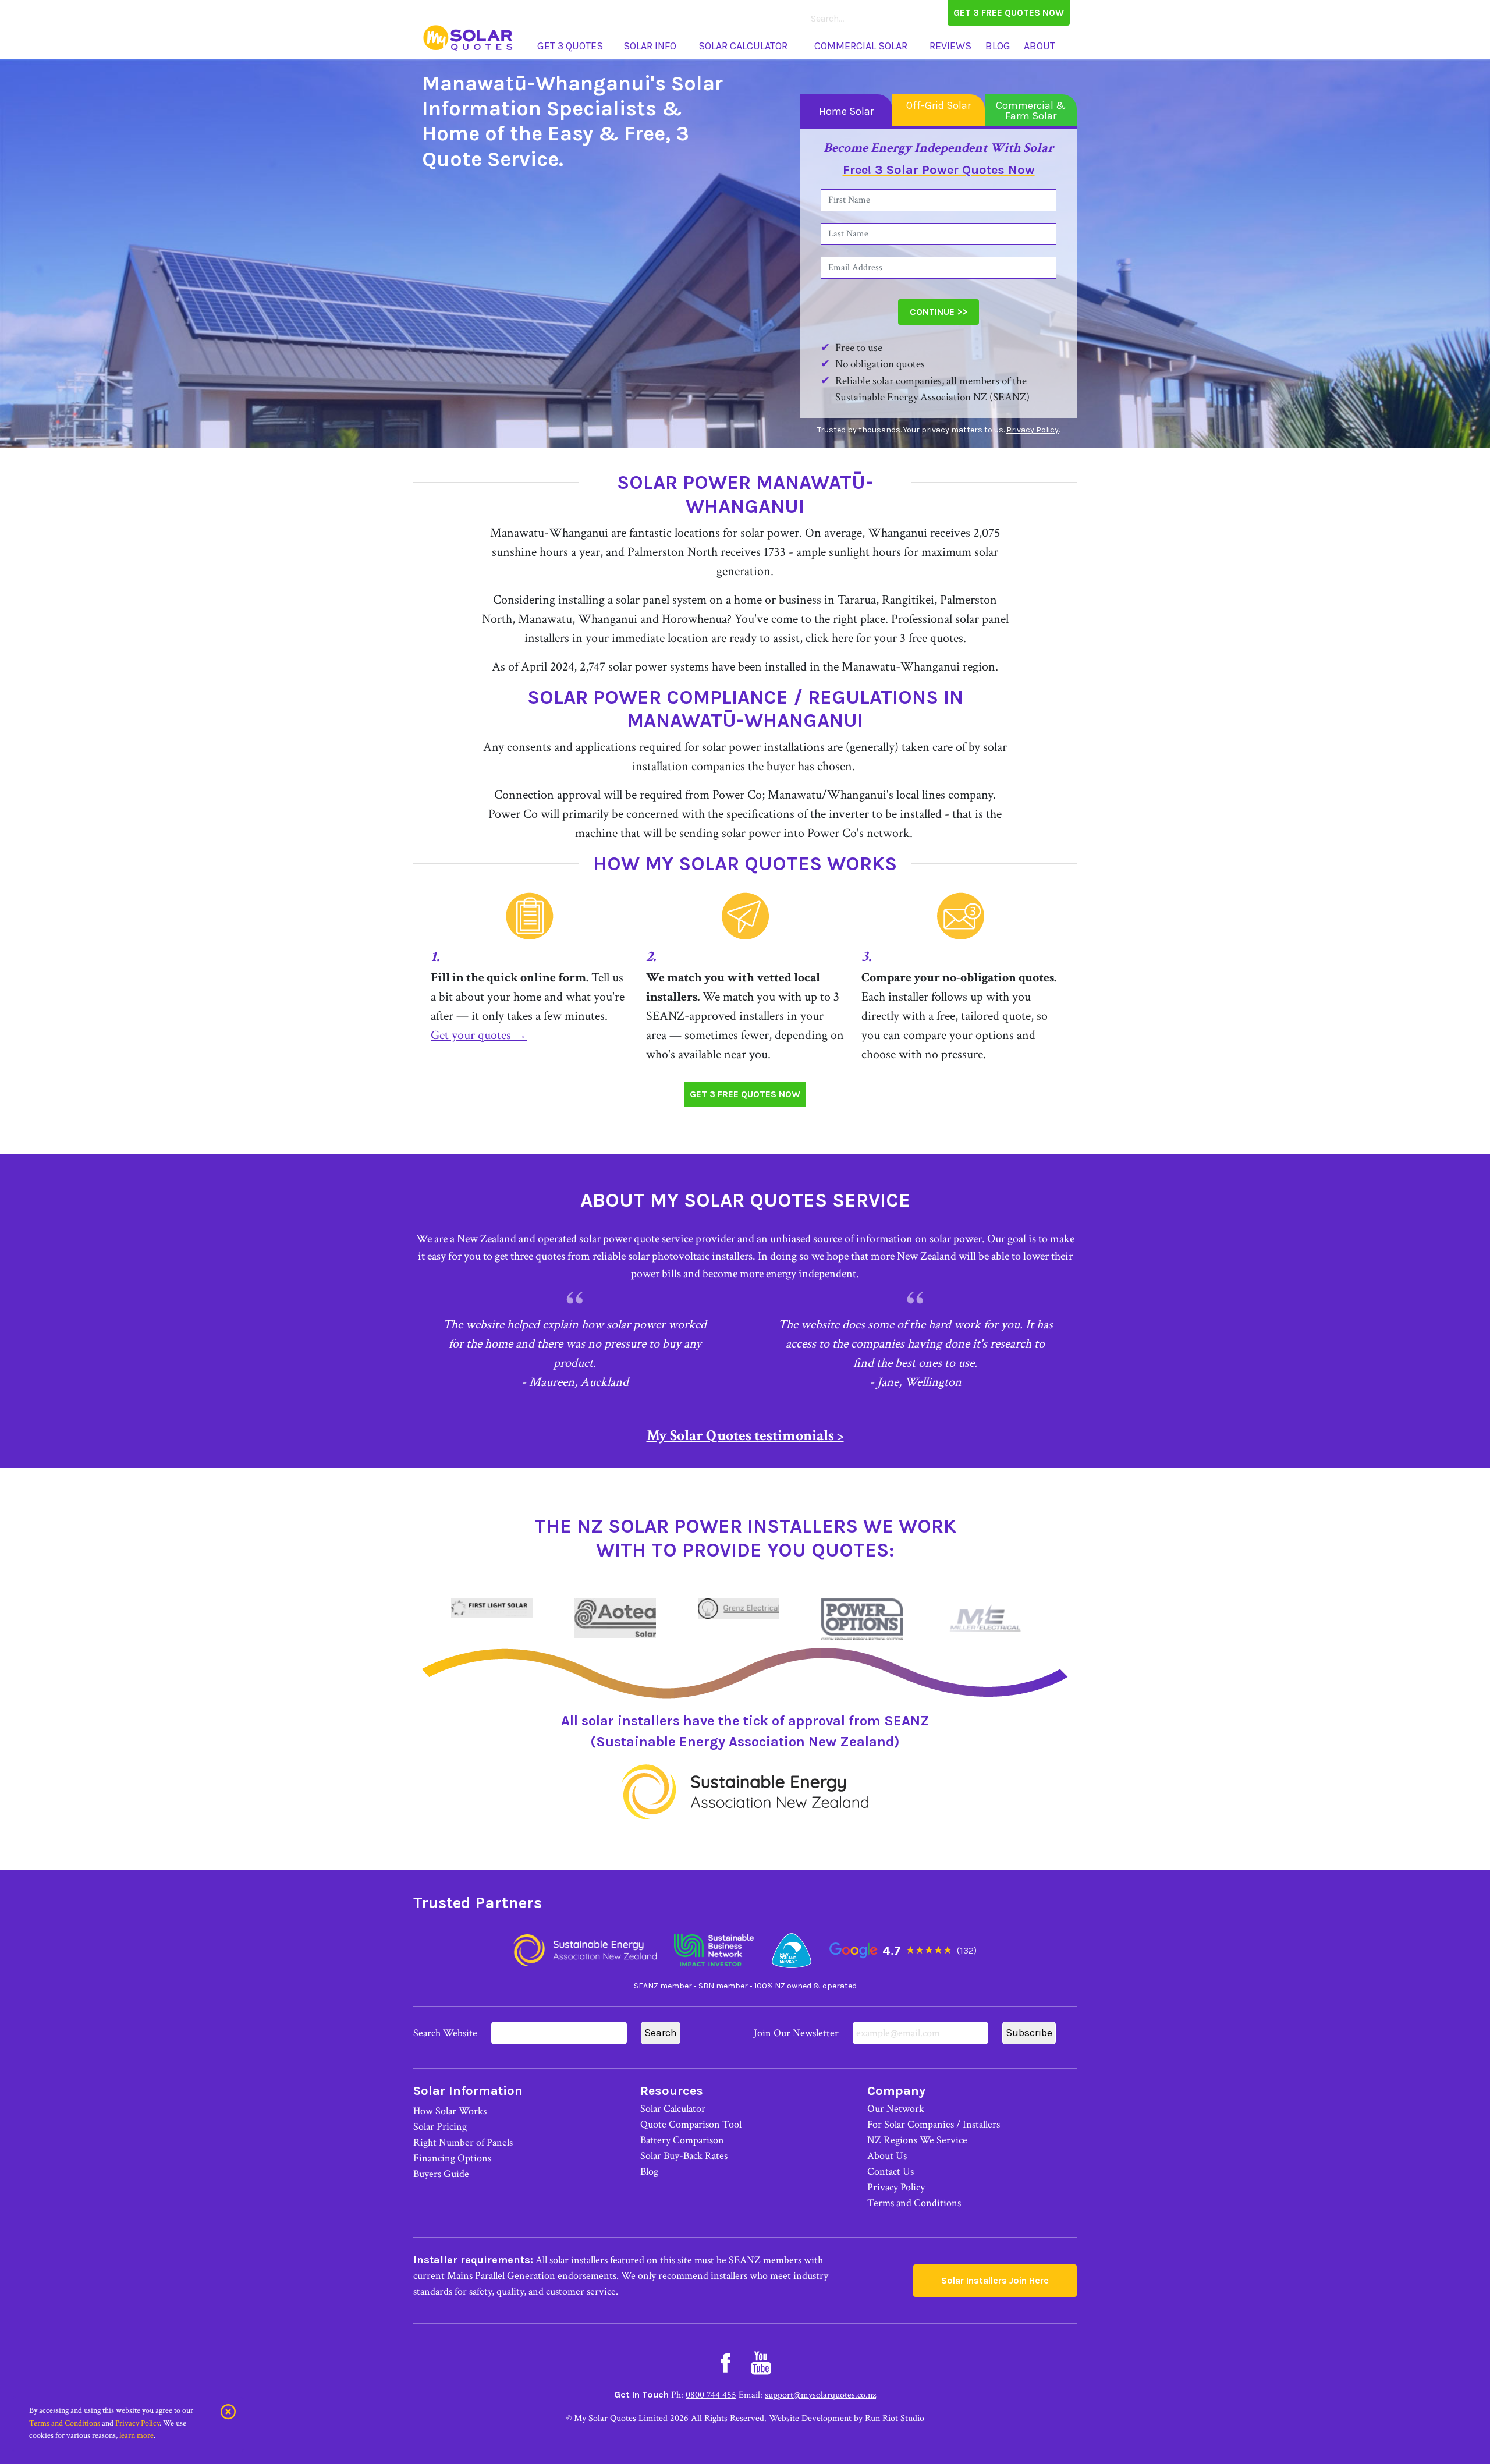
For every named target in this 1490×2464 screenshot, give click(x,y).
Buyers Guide (441, 2174)
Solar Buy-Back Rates (684, 2156)
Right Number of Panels (463, 2142)
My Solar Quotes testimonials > (745, 1435)
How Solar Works (450, 2111)
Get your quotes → (479, 1035)
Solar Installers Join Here (995, 2280)
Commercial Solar (861, 46)
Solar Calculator (743, 46)
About (1040, 46)
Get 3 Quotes (570, 46)
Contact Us (891, 2171)
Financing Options (452, 2158)
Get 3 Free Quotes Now (1009, 13)
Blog (998, 46)
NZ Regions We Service (917, 2140)
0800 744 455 (711, 2395)
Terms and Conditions (914, 2203)
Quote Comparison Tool (691, 2124)
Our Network (896, 2109)
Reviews (950, 46)
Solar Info (650, 46)
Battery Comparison (682, 2140)
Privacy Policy (1033, 430)
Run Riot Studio (895, 2418)
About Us (887, 2156)
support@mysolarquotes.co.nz (820, 2395)
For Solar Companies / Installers (934, 2124)
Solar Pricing (440, 2127)
